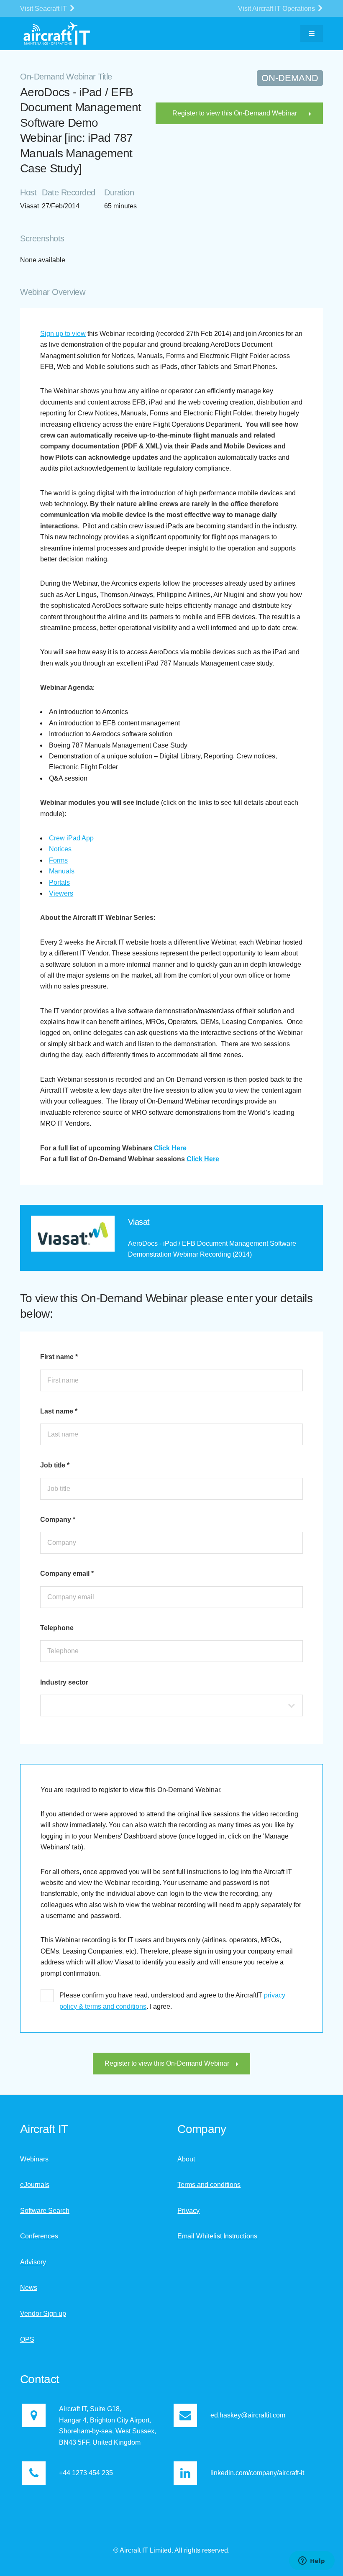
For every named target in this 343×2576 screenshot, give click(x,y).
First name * (59, 1357)
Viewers (61, 893)
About (186, 2159)
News (29, 2288)
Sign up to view (63, 334)
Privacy (188, 2211)
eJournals (35, 2185)
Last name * (59, 1411)
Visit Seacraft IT (44, 9)
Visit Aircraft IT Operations (277, 9)
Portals (59, 882)
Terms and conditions (209, 2185)
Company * (58, 1520)
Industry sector (64, 1682)
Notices (60, 849)
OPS (27, 2339)
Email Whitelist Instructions (217, 2236)
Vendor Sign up (43, 2314)
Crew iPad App (71, 838)
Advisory (33, 2262)
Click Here (170, 1148)
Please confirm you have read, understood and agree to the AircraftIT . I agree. (172, 2001)
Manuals (62, 871)
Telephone (57, 1628)
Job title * (55, 1465)
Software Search (45, 2211)
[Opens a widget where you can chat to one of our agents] (312, 2561)
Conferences (39, 2236)
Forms (58, 860)
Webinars (34, 2159)
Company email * (67, 1574)
